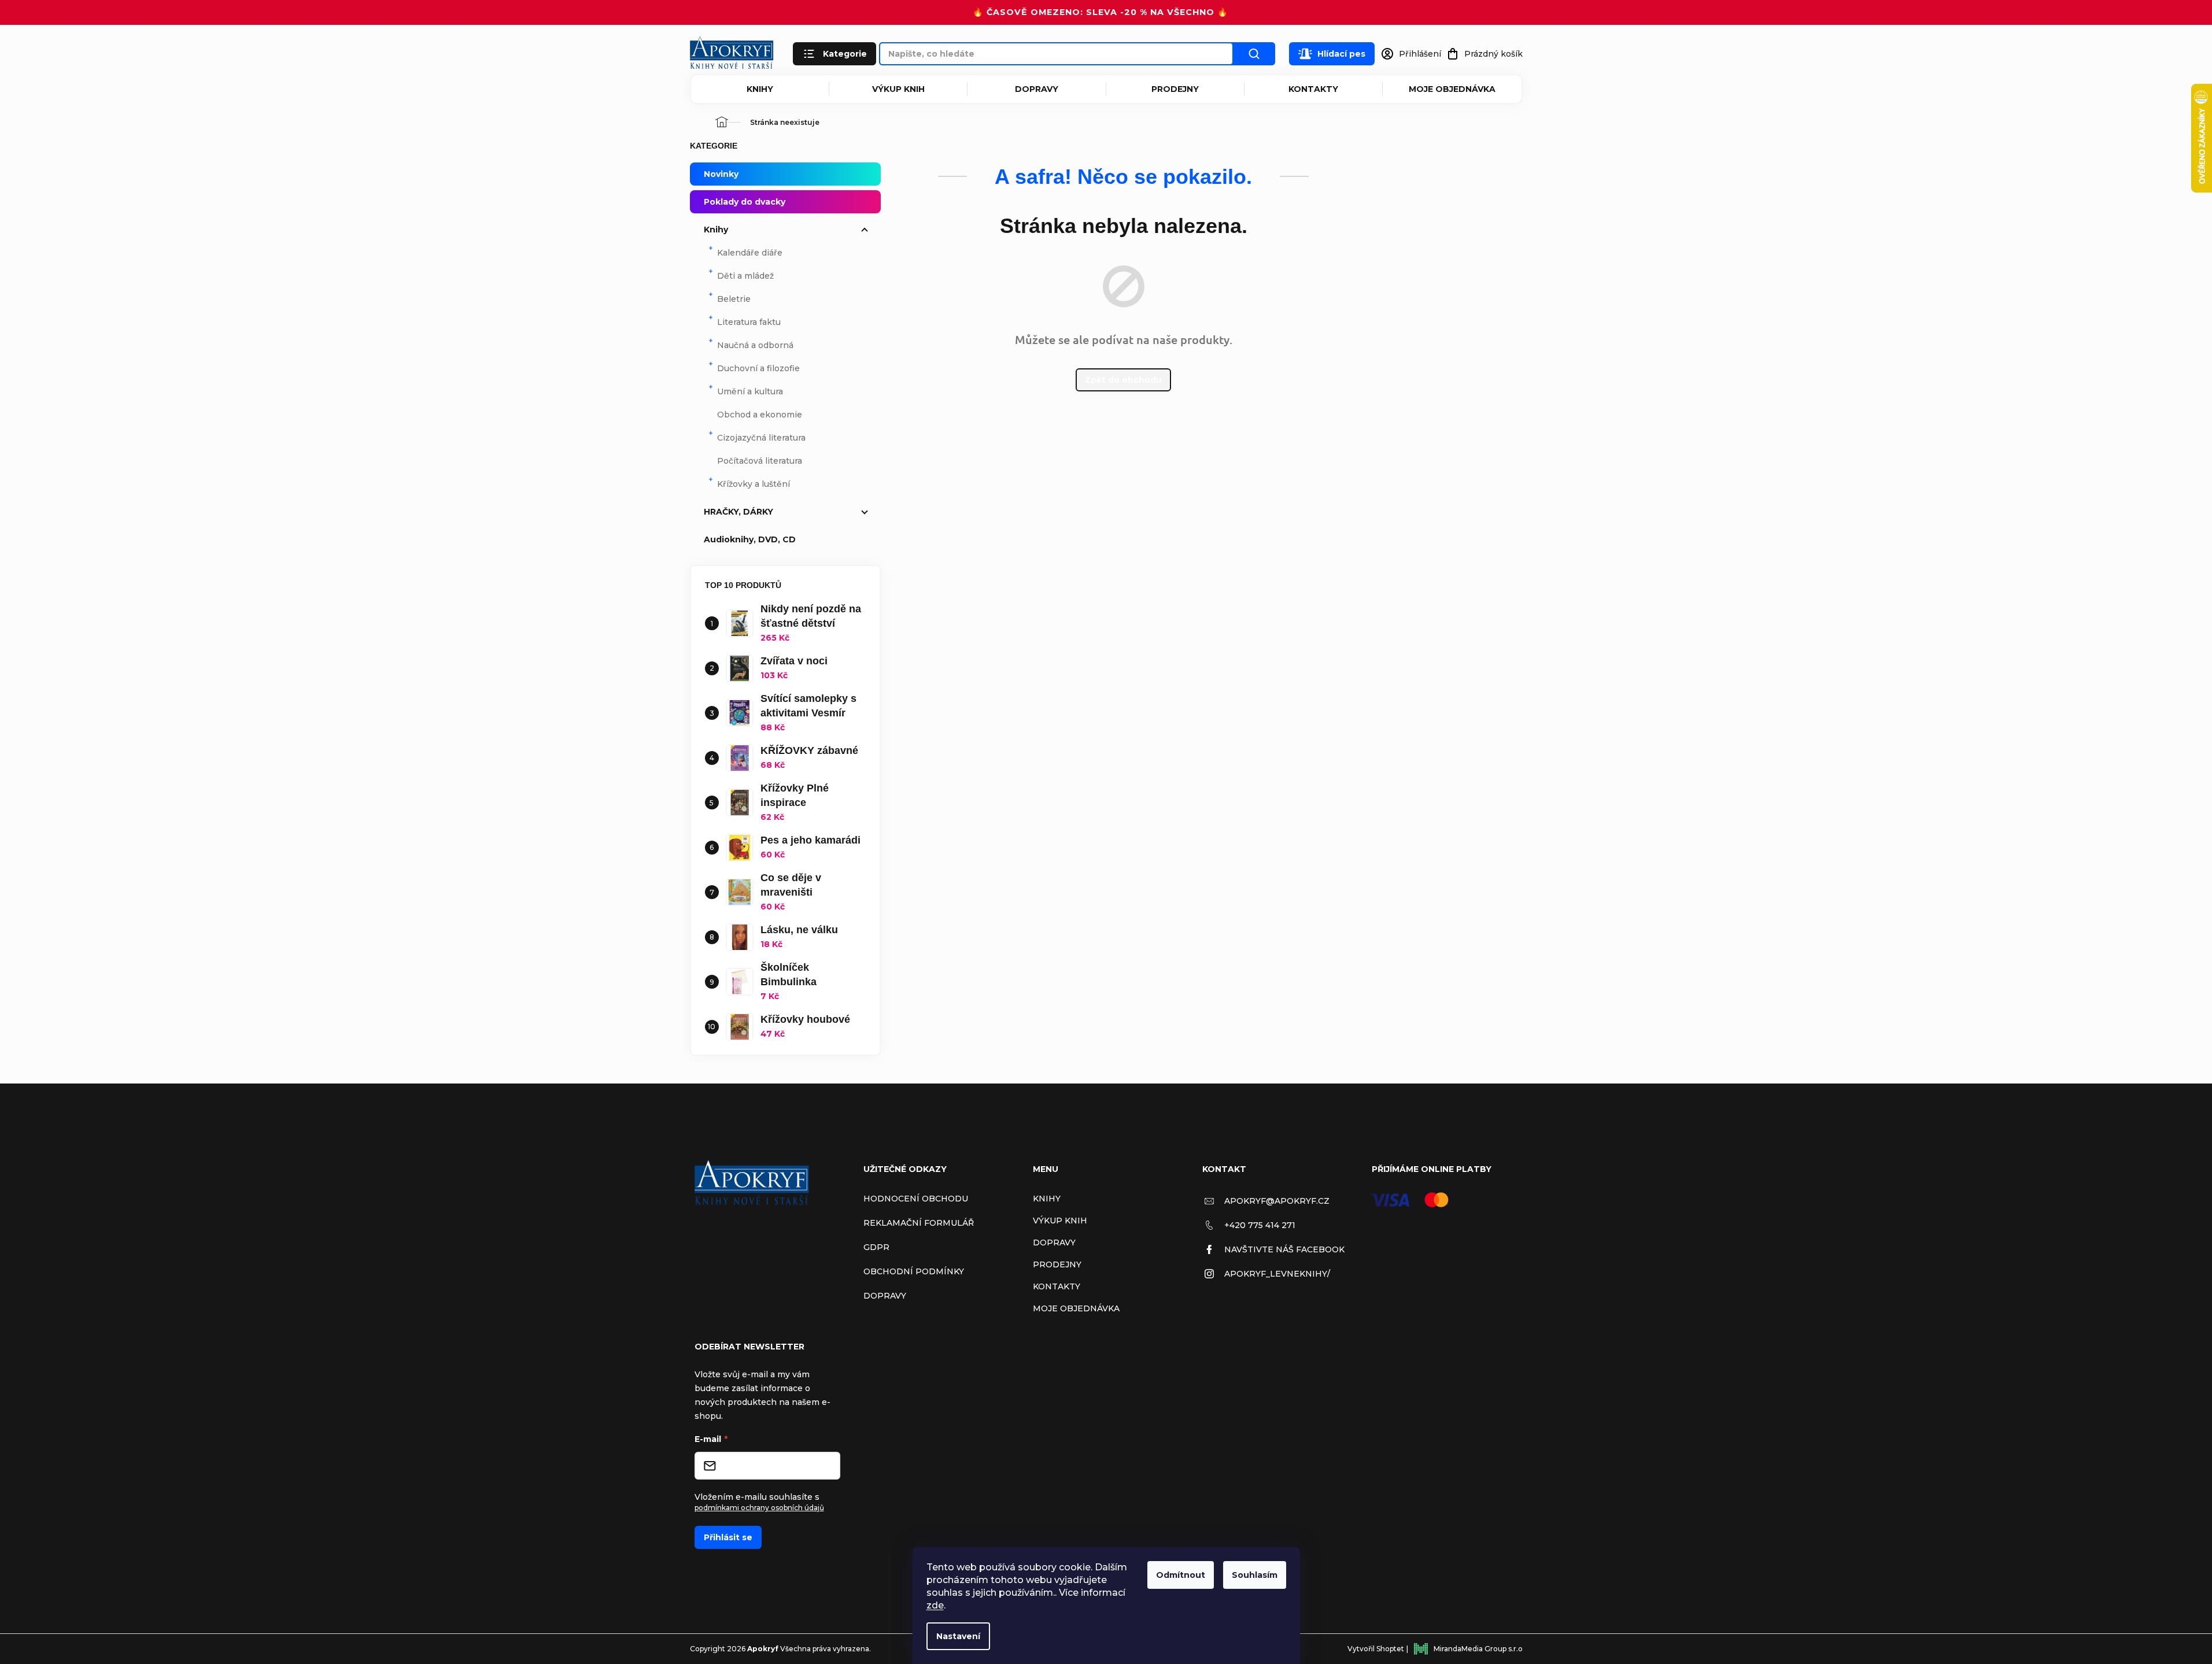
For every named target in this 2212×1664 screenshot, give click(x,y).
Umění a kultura (750, 391)
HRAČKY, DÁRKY (738, 512)
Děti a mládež (745, 276)
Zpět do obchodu (1123, 380)
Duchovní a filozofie (758, 368)
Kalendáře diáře (750, 253)
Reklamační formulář (919, 1223)
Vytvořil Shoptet (1376, 1649)
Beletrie (734, 299)
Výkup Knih (898, 89)
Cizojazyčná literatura (761, 438)
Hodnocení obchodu (916, 1199)
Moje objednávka (1452, 89)
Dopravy (1037, 89)
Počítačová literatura (760, 461)
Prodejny (1175, 89)
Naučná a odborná (755, 345)
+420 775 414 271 (1260, 1225)
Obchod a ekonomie (760, 415)
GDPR (876, 1247)
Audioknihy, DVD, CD (750, 539)
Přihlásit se (728, 1537)
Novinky (721, 174)
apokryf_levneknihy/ (1277, 1274)
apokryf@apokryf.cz (1277, 1201)
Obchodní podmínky (914, 1271)
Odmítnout (1181, 1575)
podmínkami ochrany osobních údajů (759, 1508)
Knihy (760, 89)
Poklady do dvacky (745, 202)
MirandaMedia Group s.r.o (1478, 1649)
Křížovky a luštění (754, 484)
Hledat (1254, 54)
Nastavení (958, 1636)
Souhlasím (1255, 1575)
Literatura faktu (749, 322)
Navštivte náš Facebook (1284, 1249)
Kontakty (1313, 89)
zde (935, 1605)
